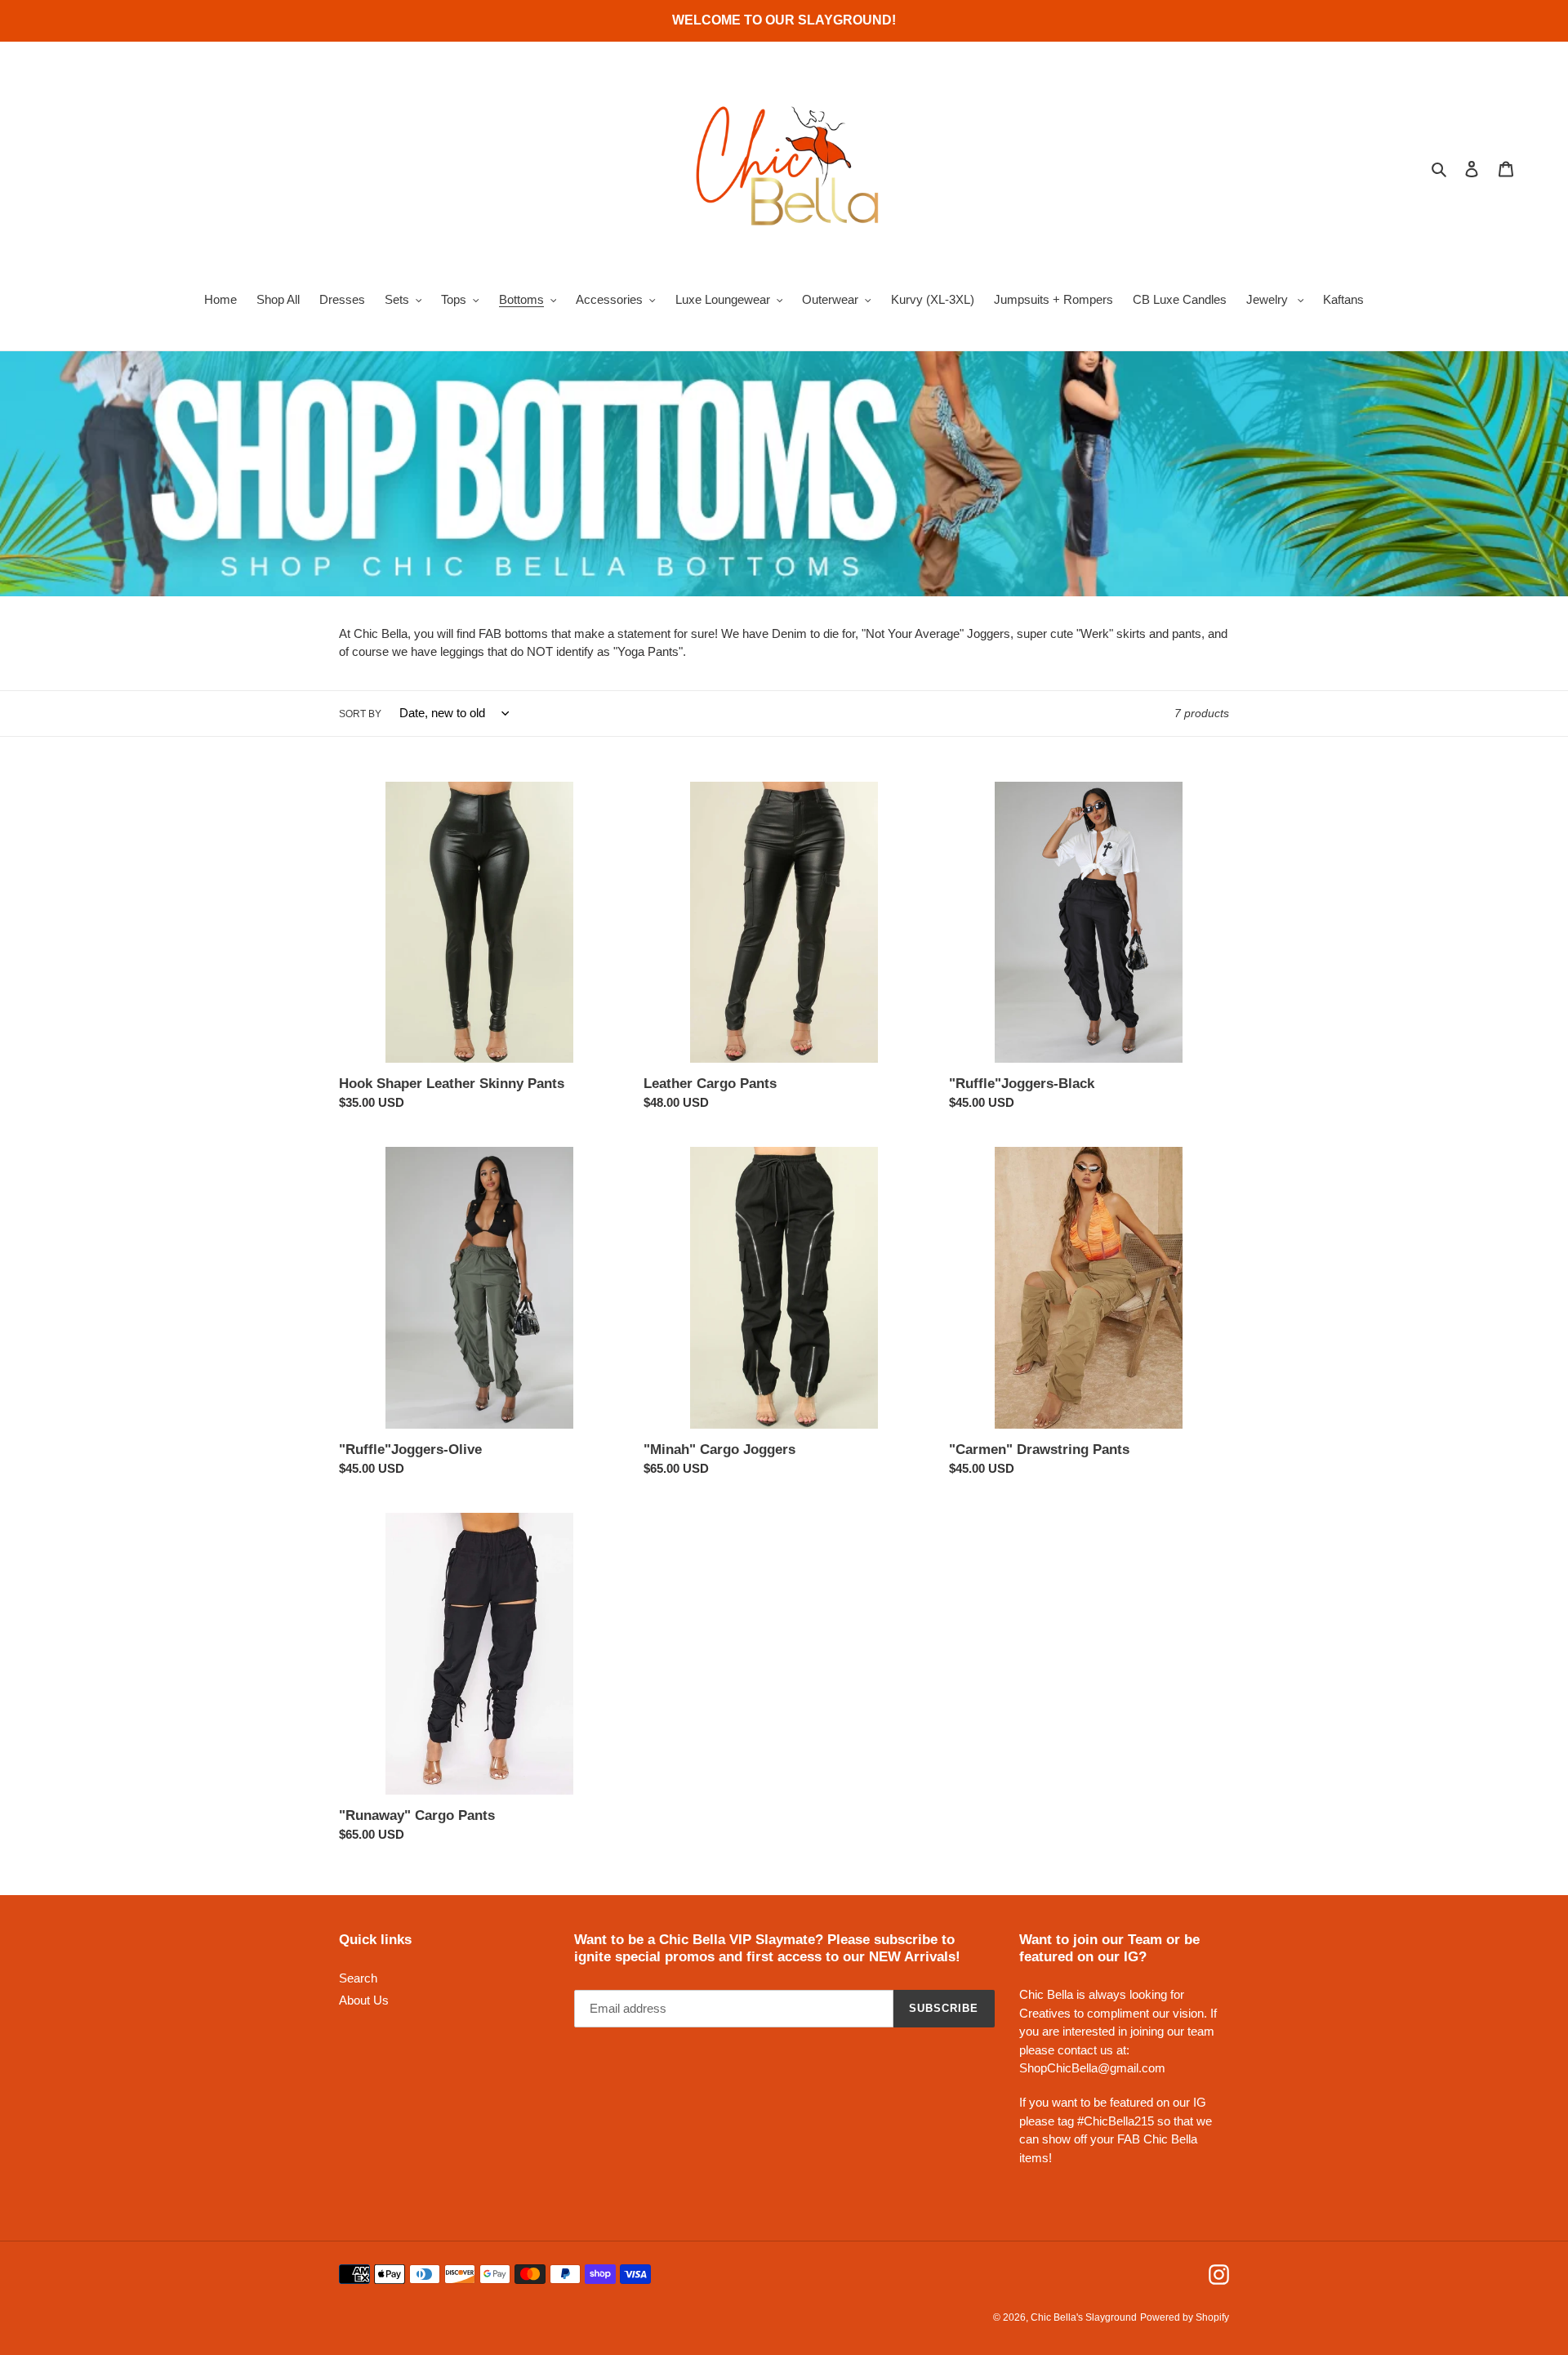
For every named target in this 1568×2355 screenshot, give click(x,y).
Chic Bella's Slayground (1084, 2317)
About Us (364, 2000)
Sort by (360, 714)
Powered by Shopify (1185, 2317)
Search (358, 1978)
